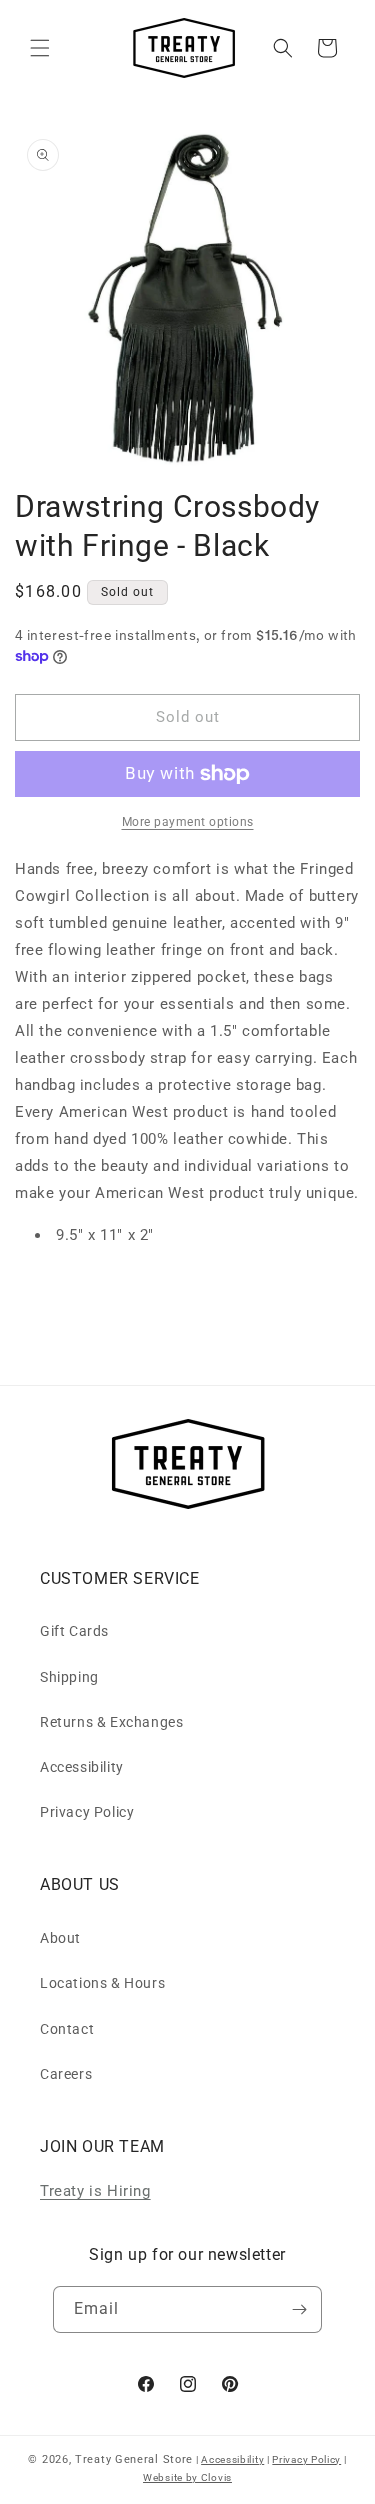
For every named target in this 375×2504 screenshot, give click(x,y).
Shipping (69, 1677)
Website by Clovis (187, 2477)
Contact (67, 2029)
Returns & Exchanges (111, 1722)
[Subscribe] (299, 2309)
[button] (40, 48)
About (60, 1938)
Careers (66, 2074)
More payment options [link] (188, 822)
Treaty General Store (134, 2459)
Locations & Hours (102, 1983)
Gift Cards (74, 1631)
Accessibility (82, 1767)
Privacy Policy (87, 1812)
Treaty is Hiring (95, 2191)
